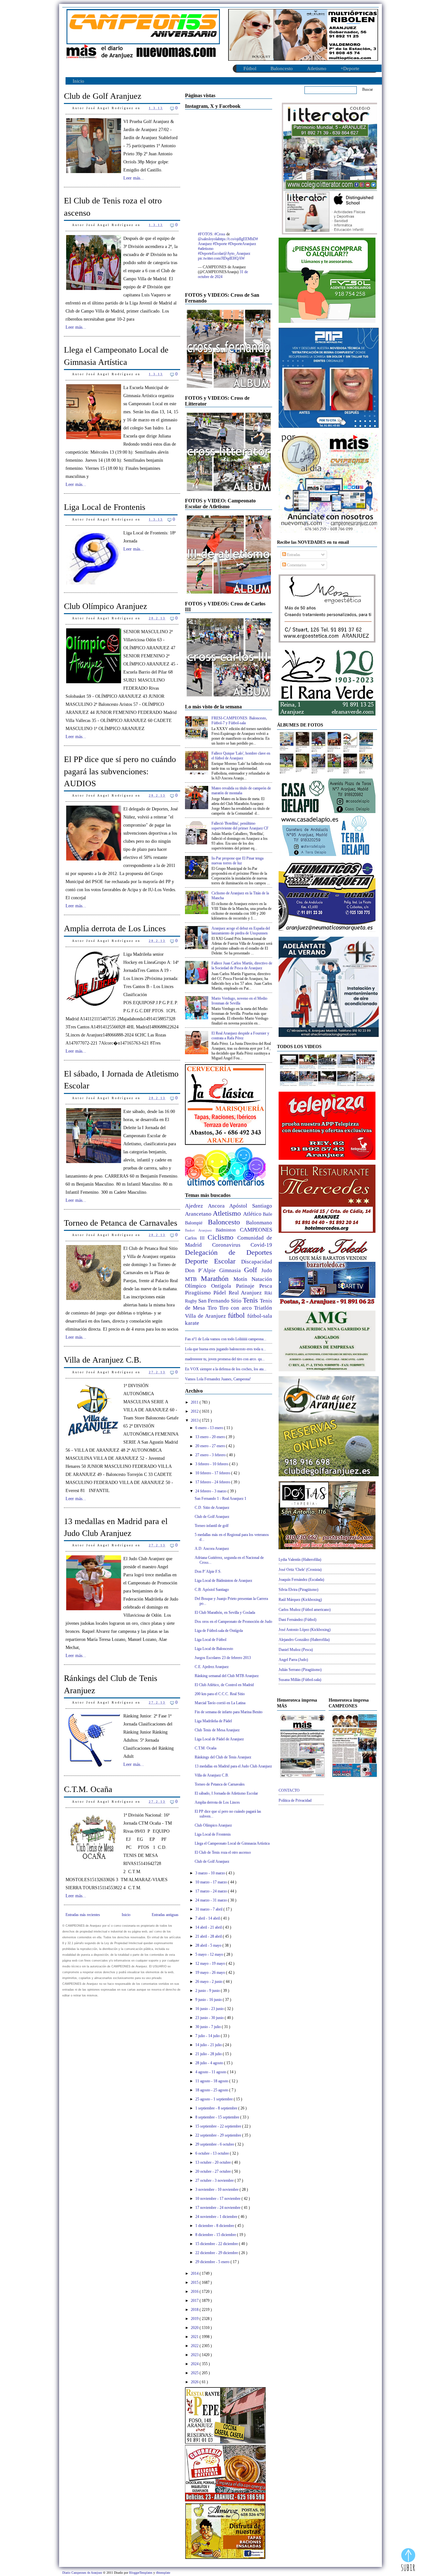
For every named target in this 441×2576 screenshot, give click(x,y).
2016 (195, 2292)
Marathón (217, 1278)
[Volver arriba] (408, 2561)
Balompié (196, 1223)
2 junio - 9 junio (208, 1991)
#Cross (220, 234)
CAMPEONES (256, 1230)
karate (192, 1323)
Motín (242, 1279)
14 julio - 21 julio (209, 2045)
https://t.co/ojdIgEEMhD (237, 239)
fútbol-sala (260, 1316)
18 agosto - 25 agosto (212, 2090)
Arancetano (199, 1214)
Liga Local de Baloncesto (214, 1649)
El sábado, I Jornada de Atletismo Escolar (121, 1080)
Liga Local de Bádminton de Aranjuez (223, 1581)
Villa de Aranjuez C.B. (103, 1360)
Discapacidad (257, 1262)
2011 (195, 1402)
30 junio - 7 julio (209, 2027)
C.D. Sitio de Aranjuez (212, 1508)
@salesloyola (208, 239)
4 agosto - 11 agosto (211, 2072)
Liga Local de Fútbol (210, 1640)
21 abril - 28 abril (209, 1936)
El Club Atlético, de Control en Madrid (224, 1685)
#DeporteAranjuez (242, 244)
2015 (195, 2282)
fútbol (238, 1315)
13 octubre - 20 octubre (214, 2162)
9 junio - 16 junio (209, 2000)
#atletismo (206, 249)
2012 (195, 1411)
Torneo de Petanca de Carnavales (121, 1223)
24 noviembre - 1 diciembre (217, 2217)
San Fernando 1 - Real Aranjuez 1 (221, 1499)
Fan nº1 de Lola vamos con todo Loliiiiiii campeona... (226, 1339)
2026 (195, 2382)
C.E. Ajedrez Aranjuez (212, 1667)
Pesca (266, 1286)
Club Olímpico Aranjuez (106, 606)
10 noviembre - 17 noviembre (218, 2199)
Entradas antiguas (165, 1915)
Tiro (213, 1308)
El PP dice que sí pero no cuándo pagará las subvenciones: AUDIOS (120, 771)
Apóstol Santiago (251, 1206)
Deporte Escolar (213, 1261)
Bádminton (228, 1230)
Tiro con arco (237, 1308)
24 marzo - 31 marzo (212, 1900)
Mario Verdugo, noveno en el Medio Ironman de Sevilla (239, 1001)
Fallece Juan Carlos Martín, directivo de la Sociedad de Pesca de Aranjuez (242, 966)
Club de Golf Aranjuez (103, 96)
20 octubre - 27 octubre (214, 2171)
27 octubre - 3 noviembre (215, 2180)
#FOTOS (205, 234)
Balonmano (259, 1223)
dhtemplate (163, 2573)
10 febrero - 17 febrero (213, 1473)
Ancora (219, 1206)
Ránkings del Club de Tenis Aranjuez (111, 1684)
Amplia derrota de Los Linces (115, 928)
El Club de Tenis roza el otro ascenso (113, 207)
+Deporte (350, 68)
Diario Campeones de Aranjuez (83, 2573)
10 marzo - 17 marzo (212, 1882)
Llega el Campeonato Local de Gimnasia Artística (116, 356)
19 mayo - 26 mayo (211, 1973)
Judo (267, 1270)
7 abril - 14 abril (208, 1918)
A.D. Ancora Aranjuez (212, 1549)
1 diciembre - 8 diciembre (215, 2226)
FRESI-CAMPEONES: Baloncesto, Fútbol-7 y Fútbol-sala (239, 721)
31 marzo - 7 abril (209, 1909)
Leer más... (134, 178)
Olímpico (198, 1286)
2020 (195, 2328)
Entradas (293, 555)
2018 (195, 2310)
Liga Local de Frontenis (105, 507)
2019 (195, 2319)
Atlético (253, 1214)
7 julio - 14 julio (208, 2036)
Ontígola (224, 1286)
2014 (195, 2273)
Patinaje (248, 1286)
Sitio (237, 1301)
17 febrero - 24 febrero (213, 1482)
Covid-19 (261, 1245)
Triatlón (263, 1308)
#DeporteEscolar (211, 253)
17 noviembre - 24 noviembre (218, 2208)
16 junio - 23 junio (210, 2009)
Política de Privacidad (295, 1800)
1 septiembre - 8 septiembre (217, 2108)
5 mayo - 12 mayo (210, 1954)
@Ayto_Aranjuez (237, 253)
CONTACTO (289, 1790)
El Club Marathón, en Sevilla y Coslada (225, 1613)
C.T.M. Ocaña (88, 1789)
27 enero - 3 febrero (211, 1455)
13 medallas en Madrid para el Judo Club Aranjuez (116, 1527)
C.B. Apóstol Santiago (212, 1590)
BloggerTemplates (141, 2573)
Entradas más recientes (83, 1915)
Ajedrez (196, 1206)
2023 (195, 2355)
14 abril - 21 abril (209, 1927)
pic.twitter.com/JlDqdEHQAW (221, 258)
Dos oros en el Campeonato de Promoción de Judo (233, 1622)
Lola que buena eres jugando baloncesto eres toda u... (226, 1349)
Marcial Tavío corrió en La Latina (220, 1703)
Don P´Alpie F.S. (208, 1571)
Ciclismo (222, 1237)
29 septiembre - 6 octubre (215, 2144)
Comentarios (296, 565)
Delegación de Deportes (229, 1252)
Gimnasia (232, 1270)
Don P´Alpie (202, 1270)
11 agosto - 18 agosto (212, 2081)
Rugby (192, 1301)
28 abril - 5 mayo (209, 1945)
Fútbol (250, 68)
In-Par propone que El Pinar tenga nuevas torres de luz (237, 861)
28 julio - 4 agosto (210, 2063)
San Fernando (215, 1301)
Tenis (251, 1300)
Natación (262, 1279)
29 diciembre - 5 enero (213, 2262)
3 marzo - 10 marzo (211, 1873)
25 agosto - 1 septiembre (215, 2099)
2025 (195, 2373)
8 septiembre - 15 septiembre (218, 2117)
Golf (253, 1270)
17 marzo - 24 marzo (212, 1891)
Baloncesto (282, 68)
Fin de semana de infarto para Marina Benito (229, 1712)
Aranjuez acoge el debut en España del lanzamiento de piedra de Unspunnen (241, 931)
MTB (193, 1279)
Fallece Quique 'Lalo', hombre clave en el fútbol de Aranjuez (241, 756)
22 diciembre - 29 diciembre (217, 2253)
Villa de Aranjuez (206, 1316)
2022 (195, 2346)
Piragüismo (199, 1293)
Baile (267, 1214)
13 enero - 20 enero (211, 1437)
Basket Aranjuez (200, 1230)
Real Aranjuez (247, 1293)
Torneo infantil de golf (212, 1526)
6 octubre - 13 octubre (213, 2153)
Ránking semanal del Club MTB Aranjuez (227, 1676)
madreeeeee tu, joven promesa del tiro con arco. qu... (225, 1359)
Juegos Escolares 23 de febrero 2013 (223, 1658)
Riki (268, 1293)
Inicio (78, 81)
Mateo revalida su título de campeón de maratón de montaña (241, 791)
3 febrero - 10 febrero (212, 1464)
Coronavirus (231, 1245)
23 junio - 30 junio (210, 2018)
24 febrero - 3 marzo (211, 1491)
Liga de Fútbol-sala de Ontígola (219, 1631)
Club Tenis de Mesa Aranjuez (217, 1730)
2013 (195, 1420)
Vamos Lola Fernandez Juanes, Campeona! (218, 1379)
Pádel (221, 1293)
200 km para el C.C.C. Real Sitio (220, 1694)
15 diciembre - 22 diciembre (217, 2244)
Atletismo (317, 68)
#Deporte (220, 244)
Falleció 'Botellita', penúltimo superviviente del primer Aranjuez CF (240, 826)
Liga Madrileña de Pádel (213, 1721)
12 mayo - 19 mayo (211, 1963)
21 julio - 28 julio (209, 2054)
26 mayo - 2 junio (209, 1982)
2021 (195, 2337)
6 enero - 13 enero (210, 1428)
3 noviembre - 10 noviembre (217, 2190)
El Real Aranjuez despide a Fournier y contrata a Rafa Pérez (240, 1036)
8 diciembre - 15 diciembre (216, 2235)
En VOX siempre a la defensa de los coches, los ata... (226, 1369)
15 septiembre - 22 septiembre (219, 2126)
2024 (195, 2364)
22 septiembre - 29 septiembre (219, 2135)
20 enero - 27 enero (211, 1446)
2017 (195, 2301)
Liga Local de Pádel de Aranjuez (219, 1739)
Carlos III (196, 1238)
